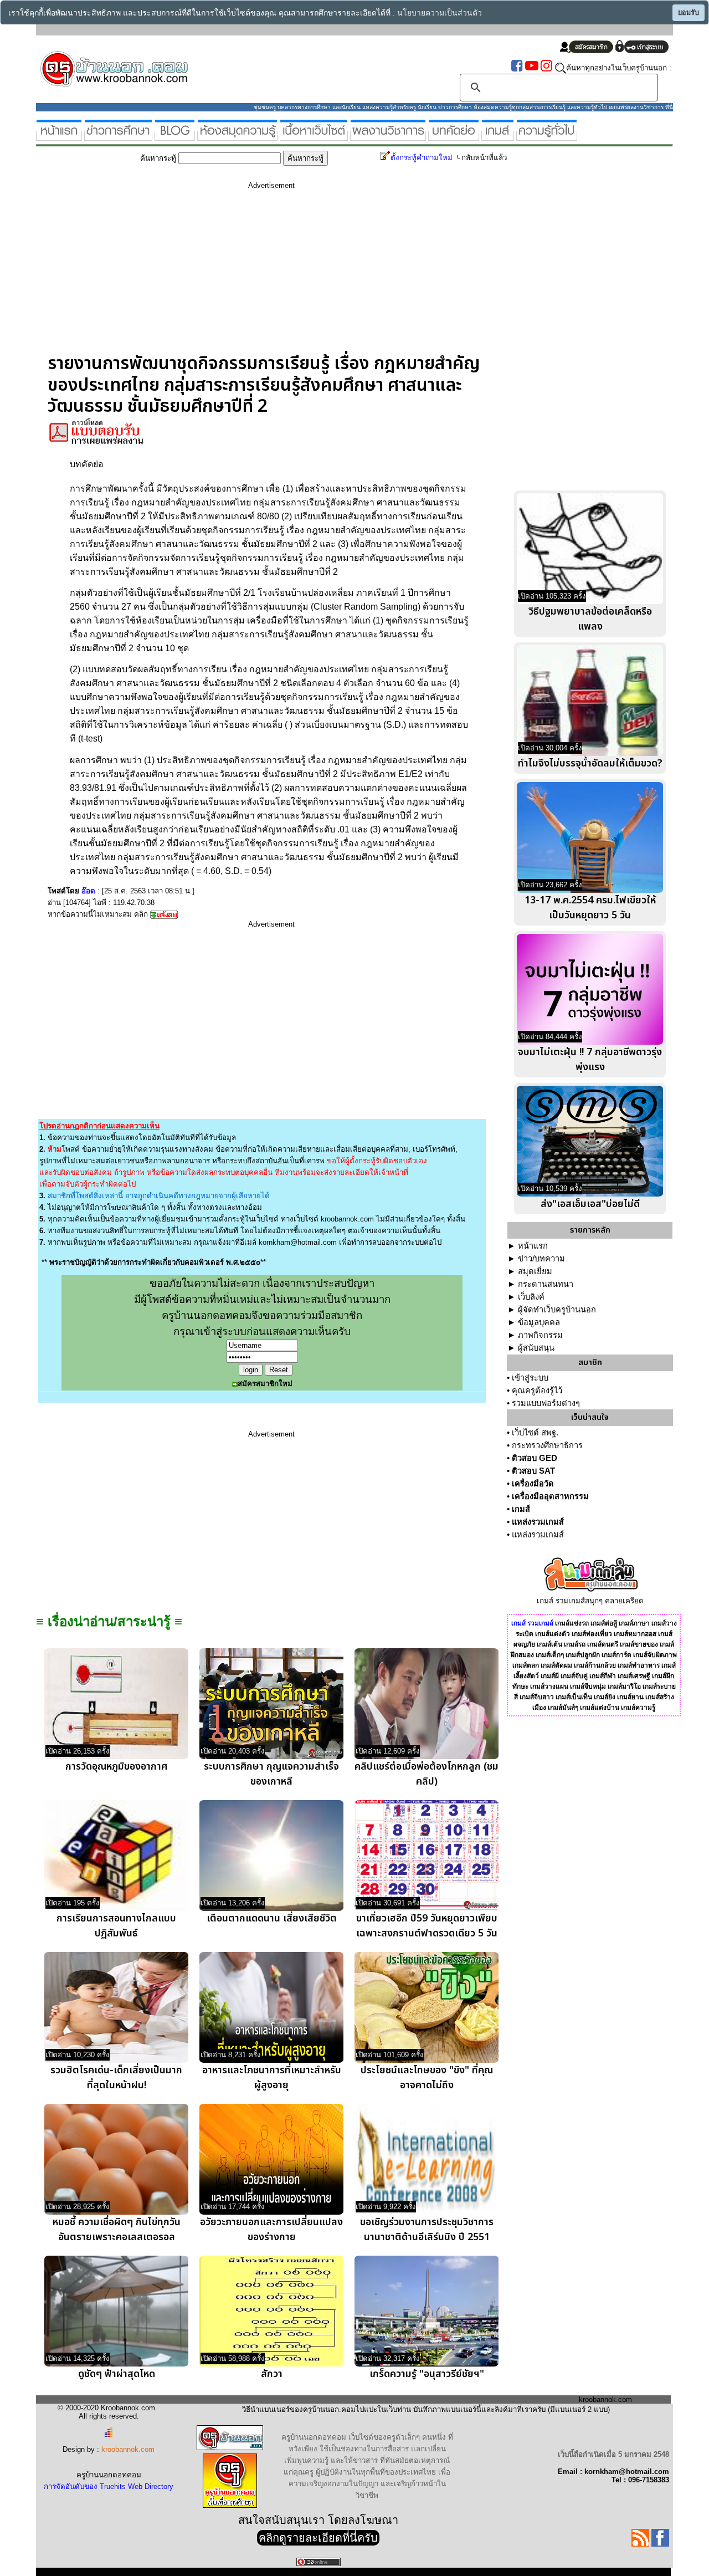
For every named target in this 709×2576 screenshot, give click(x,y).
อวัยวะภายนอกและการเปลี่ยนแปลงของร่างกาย (271, 2230)
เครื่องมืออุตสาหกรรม (550, 1496)
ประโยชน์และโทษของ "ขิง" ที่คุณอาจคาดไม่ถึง (427, 2078)
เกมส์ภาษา (634, 1623)
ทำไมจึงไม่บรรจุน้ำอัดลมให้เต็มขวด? (590, 763)
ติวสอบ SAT (533, 1471)
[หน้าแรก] (59, 136)
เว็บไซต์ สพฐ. (535, 1433)
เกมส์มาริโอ (624, 1686)
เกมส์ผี (550, 1676)
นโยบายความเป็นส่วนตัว (440, 13)
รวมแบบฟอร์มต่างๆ (546, 1403)
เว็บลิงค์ (531, 1297)
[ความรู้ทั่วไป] (547, 136)
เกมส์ (521, 1509)
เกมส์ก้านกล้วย (595, 1665)
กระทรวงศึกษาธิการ (547, 1445)
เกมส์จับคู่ (574, 1676)
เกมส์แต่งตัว (553, 1634)
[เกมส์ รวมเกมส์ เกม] (498, 136)
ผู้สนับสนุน (536, 1348)
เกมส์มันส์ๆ (563, 1708)
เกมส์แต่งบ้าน (600, 1708)
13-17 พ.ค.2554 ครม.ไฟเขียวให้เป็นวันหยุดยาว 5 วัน (590, 908)
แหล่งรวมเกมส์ (538, 1522)
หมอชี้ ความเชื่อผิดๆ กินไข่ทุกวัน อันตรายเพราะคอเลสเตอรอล (117, 2230)
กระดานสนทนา (546, 1284)
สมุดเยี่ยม (535, 1271)
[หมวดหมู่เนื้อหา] (314, 136)
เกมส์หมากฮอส (635, 1634)
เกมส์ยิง (605, 1697)
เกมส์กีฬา (603, 1676)
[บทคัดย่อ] (454, 136)
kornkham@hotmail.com (298, 1242)
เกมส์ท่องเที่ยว (592, 1634)
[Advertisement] (271, 275)
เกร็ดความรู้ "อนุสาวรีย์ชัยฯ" (427, 2374)
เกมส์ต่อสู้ (604, 1623)
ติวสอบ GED (535, 1458)
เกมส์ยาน (630, 1697)
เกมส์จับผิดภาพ (655, 1655)
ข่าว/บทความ (541, 1259)
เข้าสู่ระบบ (530, 1378)
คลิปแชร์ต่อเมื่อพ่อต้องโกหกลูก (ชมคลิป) (427, 1774)
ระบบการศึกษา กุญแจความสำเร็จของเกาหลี (271, 1774)
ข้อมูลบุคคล (539, 1322)
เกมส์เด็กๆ (550, 1655)
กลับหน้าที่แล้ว (484, 158)
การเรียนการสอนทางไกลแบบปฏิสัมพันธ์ (116, 1926)
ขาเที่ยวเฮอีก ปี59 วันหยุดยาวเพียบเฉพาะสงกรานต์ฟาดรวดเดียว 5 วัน (427, 1926)
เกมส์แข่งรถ (572, 1623)
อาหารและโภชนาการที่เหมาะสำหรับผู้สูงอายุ (272, 2078)
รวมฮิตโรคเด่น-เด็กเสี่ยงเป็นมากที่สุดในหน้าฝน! (116, 2078)
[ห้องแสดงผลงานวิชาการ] (388, 136)
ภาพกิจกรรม (540, 1335)
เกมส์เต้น (549, 1644)
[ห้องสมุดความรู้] (237, 136)
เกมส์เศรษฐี (634, 1676)
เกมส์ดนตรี (603, 1644)
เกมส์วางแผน (549, 1686)
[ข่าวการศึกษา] (118, 136)
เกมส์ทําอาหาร (639, 1665)
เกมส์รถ (575, 1644)
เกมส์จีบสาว (537, 1697)
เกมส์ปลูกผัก (583, 1655)
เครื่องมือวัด (533, 1484)
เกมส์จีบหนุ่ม (588, 1686)
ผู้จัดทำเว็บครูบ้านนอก (557, 1310)
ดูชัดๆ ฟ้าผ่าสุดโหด (117, 2374)
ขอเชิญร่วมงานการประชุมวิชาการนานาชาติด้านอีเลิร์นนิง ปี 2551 (427, 2230)
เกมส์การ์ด (616, 1655)
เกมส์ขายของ (639, 1644)
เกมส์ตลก (526, 1665)
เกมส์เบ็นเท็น (574, 1697)
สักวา (272, 2374)
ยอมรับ (689, 13)
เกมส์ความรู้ (638, 1708)
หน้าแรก (533, 1246)
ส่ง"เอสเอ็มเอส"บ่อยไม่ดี (590, 1204)
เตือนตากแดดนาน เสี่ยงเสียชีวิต (272, 1918)
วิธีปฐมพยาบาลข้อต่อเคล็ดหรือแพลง (590, 619)
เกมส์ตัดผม (556, 1665)
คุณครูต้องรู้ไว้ (537, 1391)
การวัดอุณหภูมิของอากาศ (116, 1767)
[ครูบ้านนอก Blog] (175, 136)
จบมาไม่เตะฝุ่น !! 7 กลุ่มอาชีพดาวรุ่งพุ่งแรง (590, 1060)
